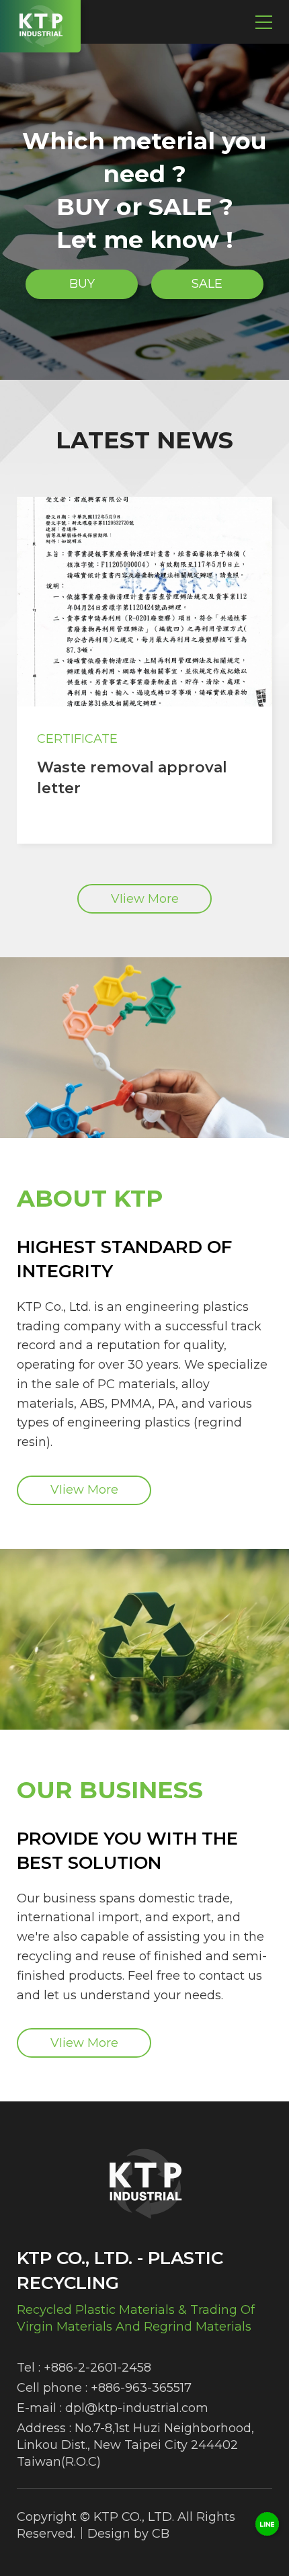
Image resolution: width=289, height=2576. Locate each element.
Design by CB (128, 2534)
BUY (82, 284)
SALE (207, 284)
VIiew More (145, 899)
